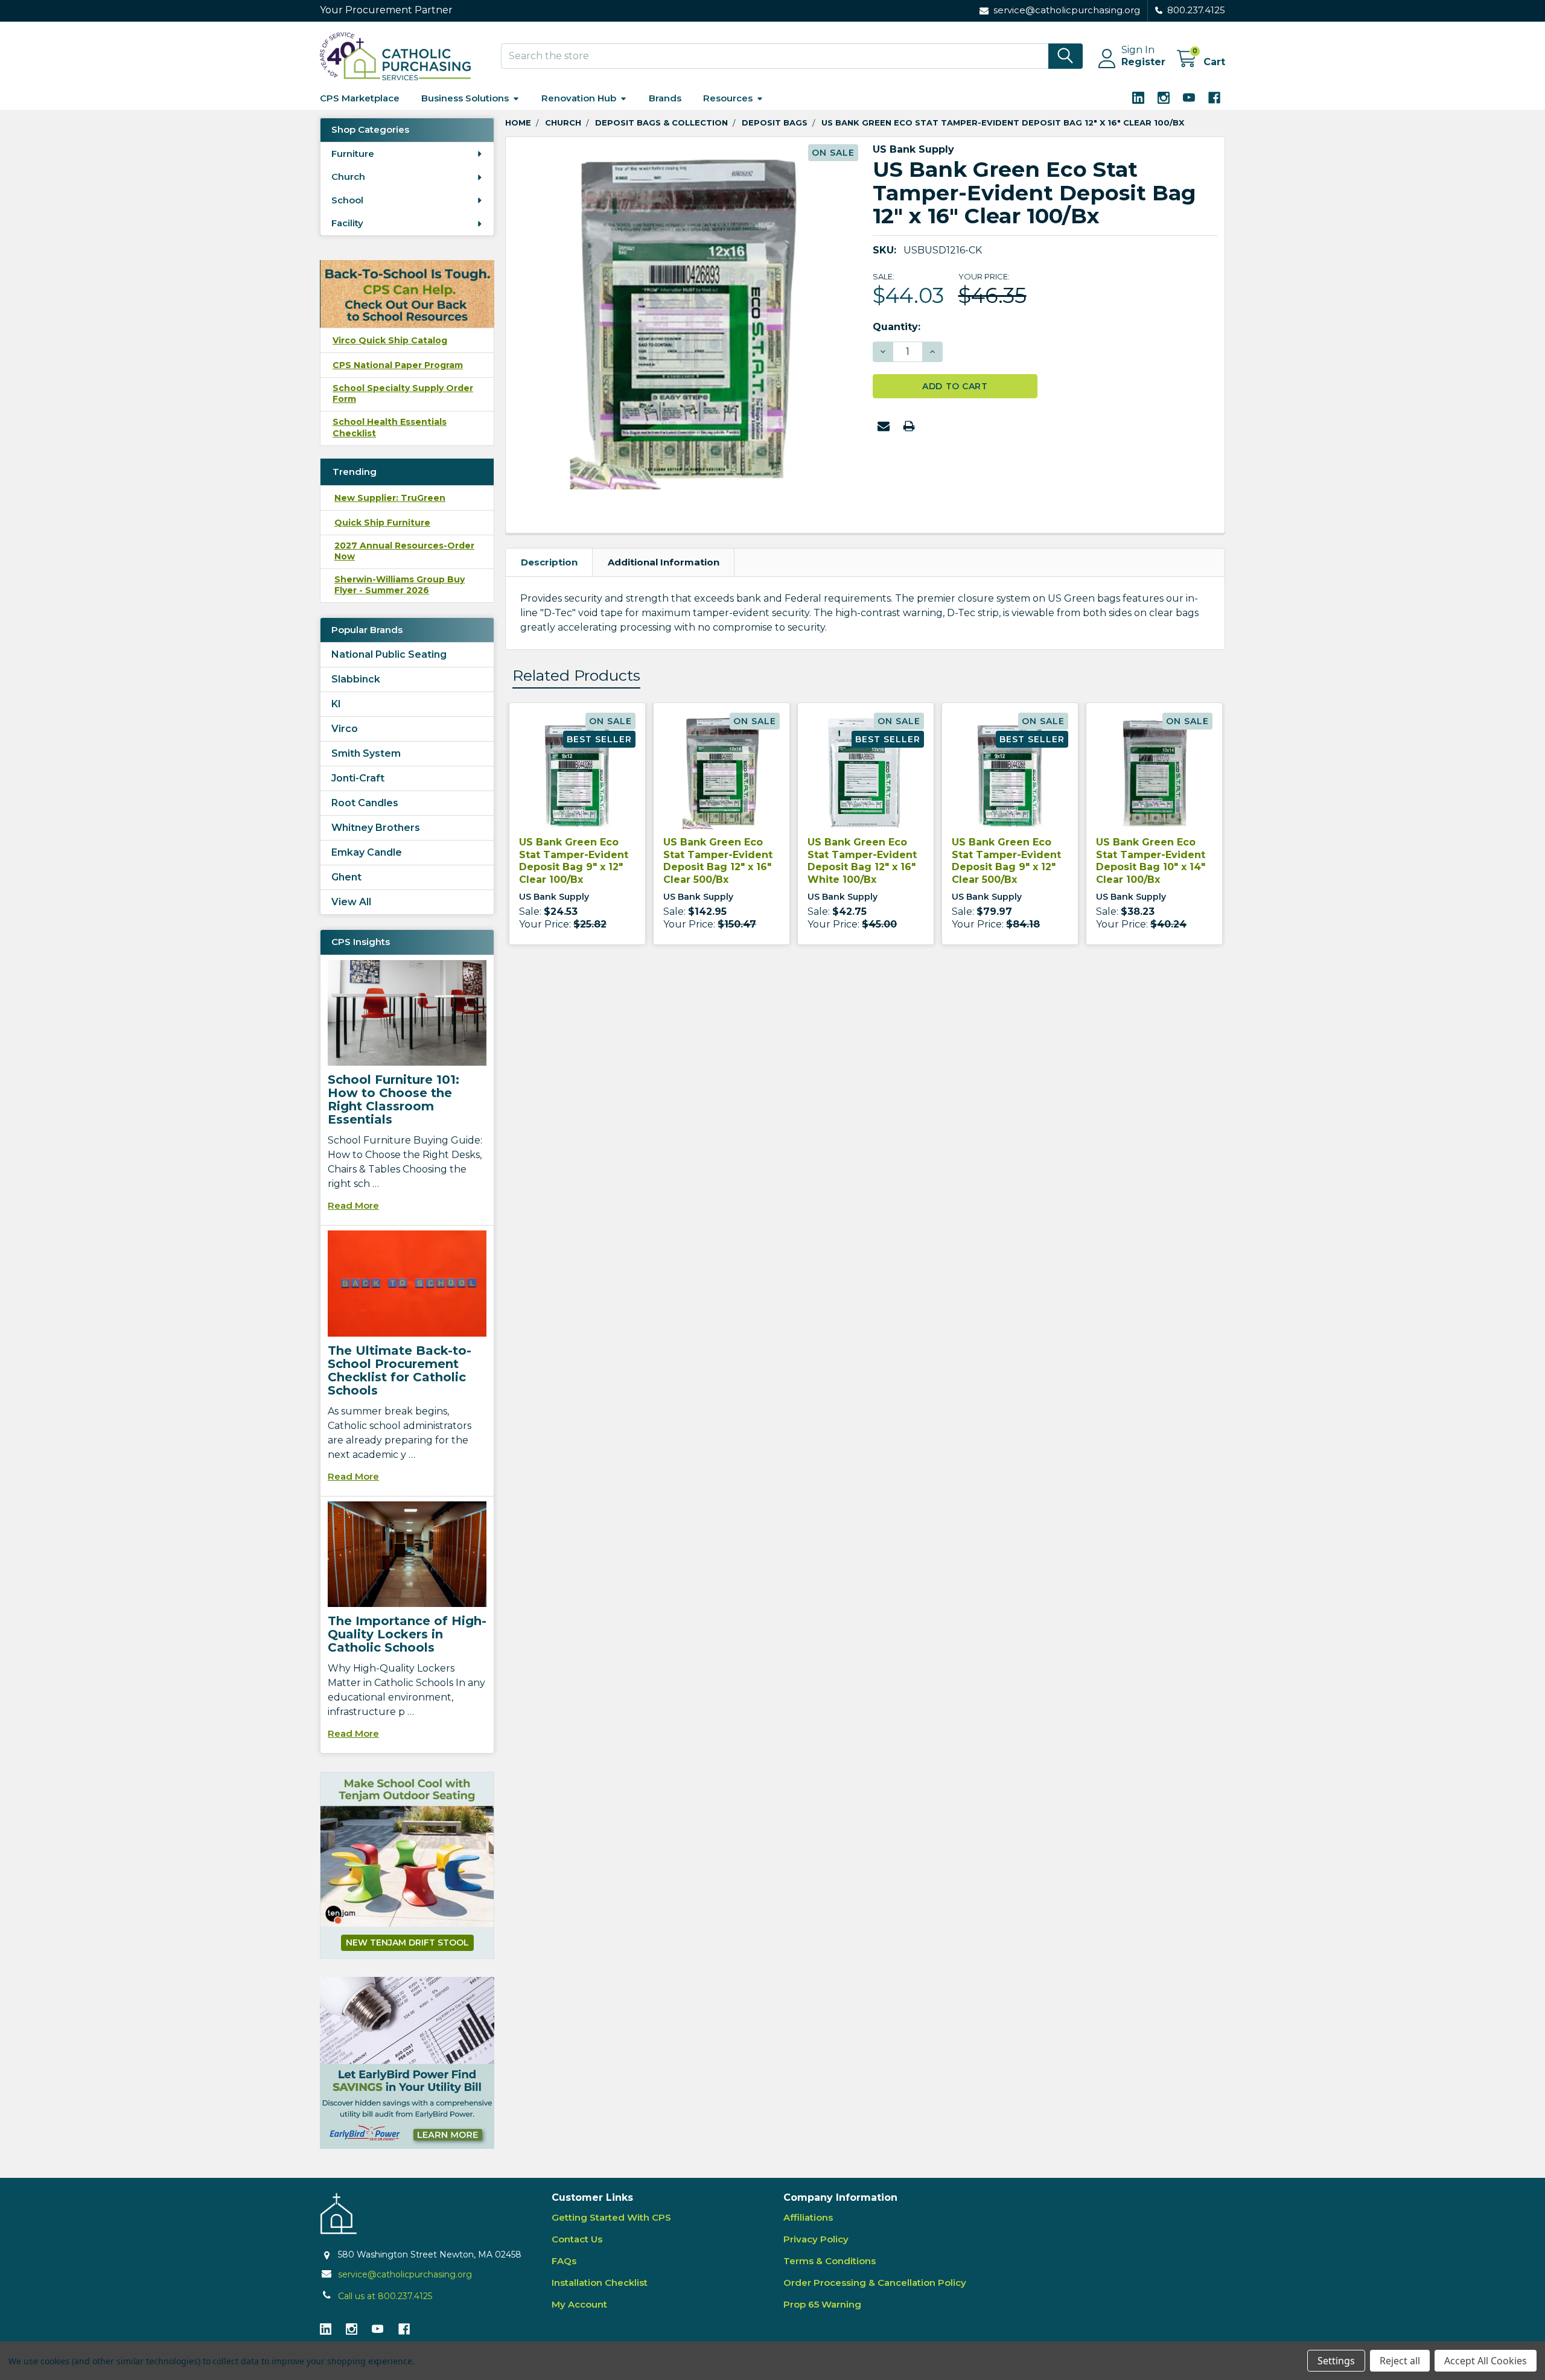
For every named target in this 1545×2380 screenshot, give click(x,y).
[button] (407, 2063)
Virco (345, 729)
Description (549, 562)
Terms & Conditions (830, 2261)
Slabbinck (356, 679)
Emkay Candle (367, 852)
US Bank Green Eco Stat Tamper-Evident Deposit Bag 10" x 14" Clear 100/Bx (1151, 861)
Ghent (346, 877)
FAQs (564, 2261)
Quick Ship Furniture (382, 523)
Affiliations (808, 2217)
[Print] (909, 426)
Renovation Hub (579, 98)
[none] (686, 317)
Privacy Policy (816, 2239)
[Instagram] (1164, 98)
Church (348, 177)
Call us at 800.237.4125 (385, 2296)
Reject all (1400, 2361)
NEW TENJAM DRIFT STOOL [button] (407, 1942)
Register (1143, 62)
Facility (347, 223)
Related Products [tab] (576, 675)
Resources (728, 98)
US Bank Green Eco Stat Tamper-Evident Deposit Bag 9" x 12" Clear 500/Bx (1006, 861)
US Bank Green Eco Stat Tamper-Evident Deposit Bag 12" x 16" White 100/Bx (862, 861)
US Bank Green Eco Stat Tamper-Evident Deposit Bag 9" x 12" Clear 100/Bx (574, 861)
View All (351, 902)
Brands (665, 98)
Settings (1336, 2361)
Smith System (366, 753)
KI (336, 704)
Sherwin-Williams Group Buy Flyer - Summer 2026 (400, 585)
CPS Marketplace (360, 98)
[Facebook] (1214, 98)
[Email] (884, 426)
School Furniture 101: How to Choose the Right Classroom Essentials (393, 1099)
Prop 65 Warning (822, 2304)
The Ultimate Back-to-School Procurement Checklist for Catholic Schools (400, 1370)
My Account (579, 2304)
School (347, 200)
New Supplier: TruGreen (390, 498)
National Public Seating (389, 654)
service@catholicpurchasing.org (405, 2274)
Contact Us (577, 2239)
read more (353, 1205)
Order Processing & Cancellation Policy (875, 2283)
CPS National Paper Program (398, 365)
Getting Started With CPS (611, 2217)
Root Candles (365, 803)
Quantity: (897, 327)
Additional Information (664, 562)
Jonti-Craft (358, 778)
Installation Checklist (600, 2283)
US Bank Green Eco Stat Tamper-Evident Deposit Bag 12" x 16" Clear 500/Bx (718, 861)
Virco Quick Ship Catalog (390, 340)
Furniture (353, 154)
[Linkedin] (1138, 98)
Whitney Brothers (376, 828)
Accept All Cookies (1486, 2361)
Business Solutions (465, 98)
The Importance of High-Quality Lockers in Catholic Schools (407, 1634)
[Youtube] (1189, 98)
